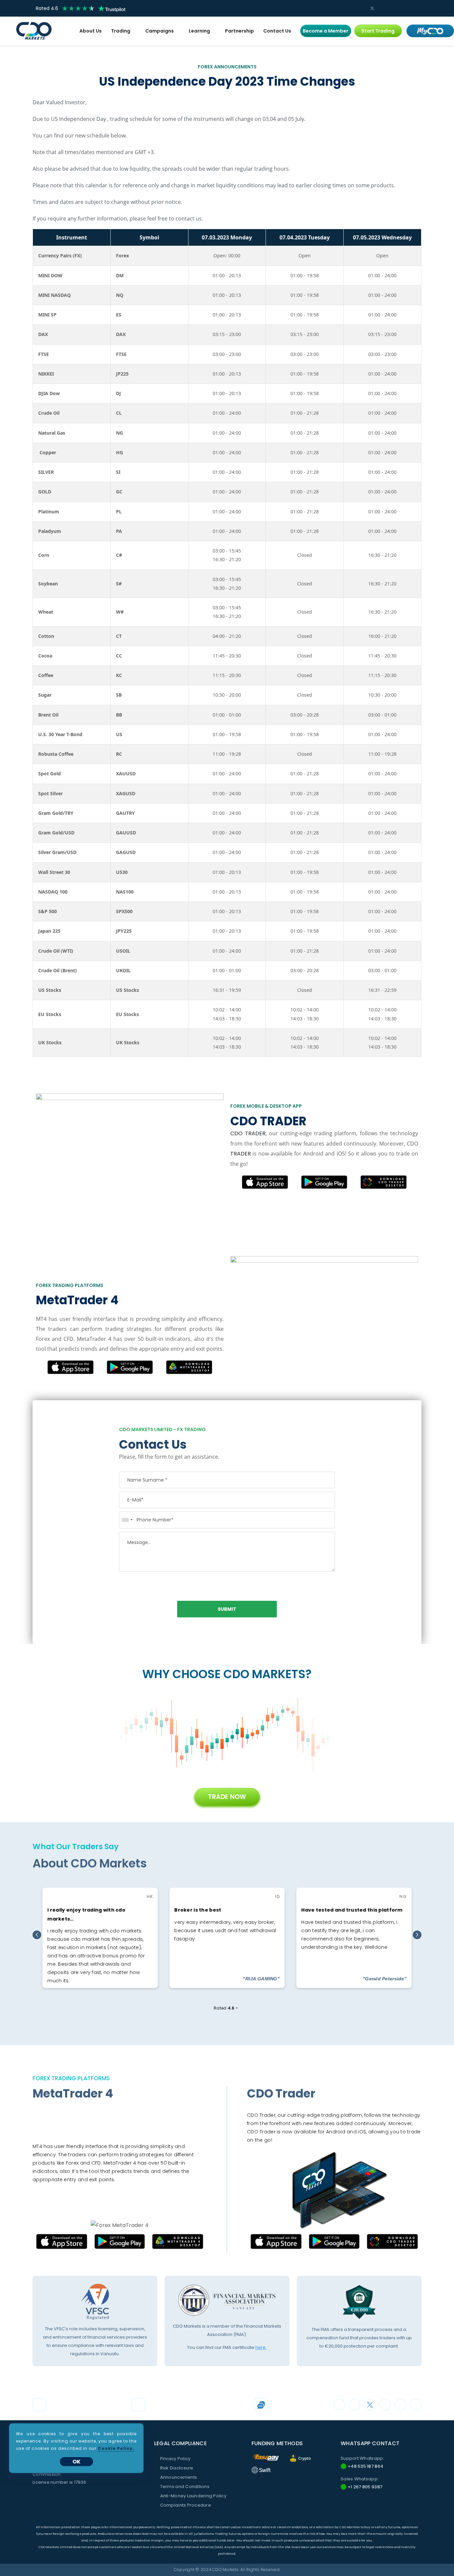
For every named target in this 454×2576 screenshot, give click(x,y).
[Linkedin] (394, 8)
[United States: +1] (127, 1520)
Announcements (179, 2477)
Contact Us (277, 31)
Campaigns (160, 31)
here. (261, 2347)
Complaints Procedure (186, 2505)
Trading (121, 31)
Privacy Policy (175, 2459)
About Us (91, 31)
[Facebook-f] (383, 8)
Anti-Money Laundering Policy (193, 2496)
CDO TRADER (248, 1133)
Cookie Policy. (116, 2448)
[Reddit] (415, 8)
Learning (199, 31)
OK (76, 2462)
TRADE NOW (227, 1797)
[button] (326, 31)
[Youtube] (404, 8)
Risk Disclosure (177, 2468)
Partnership (239, 31)
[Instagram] (362, 8)
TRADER (241, 1154)
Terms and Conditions (185, 2487)
